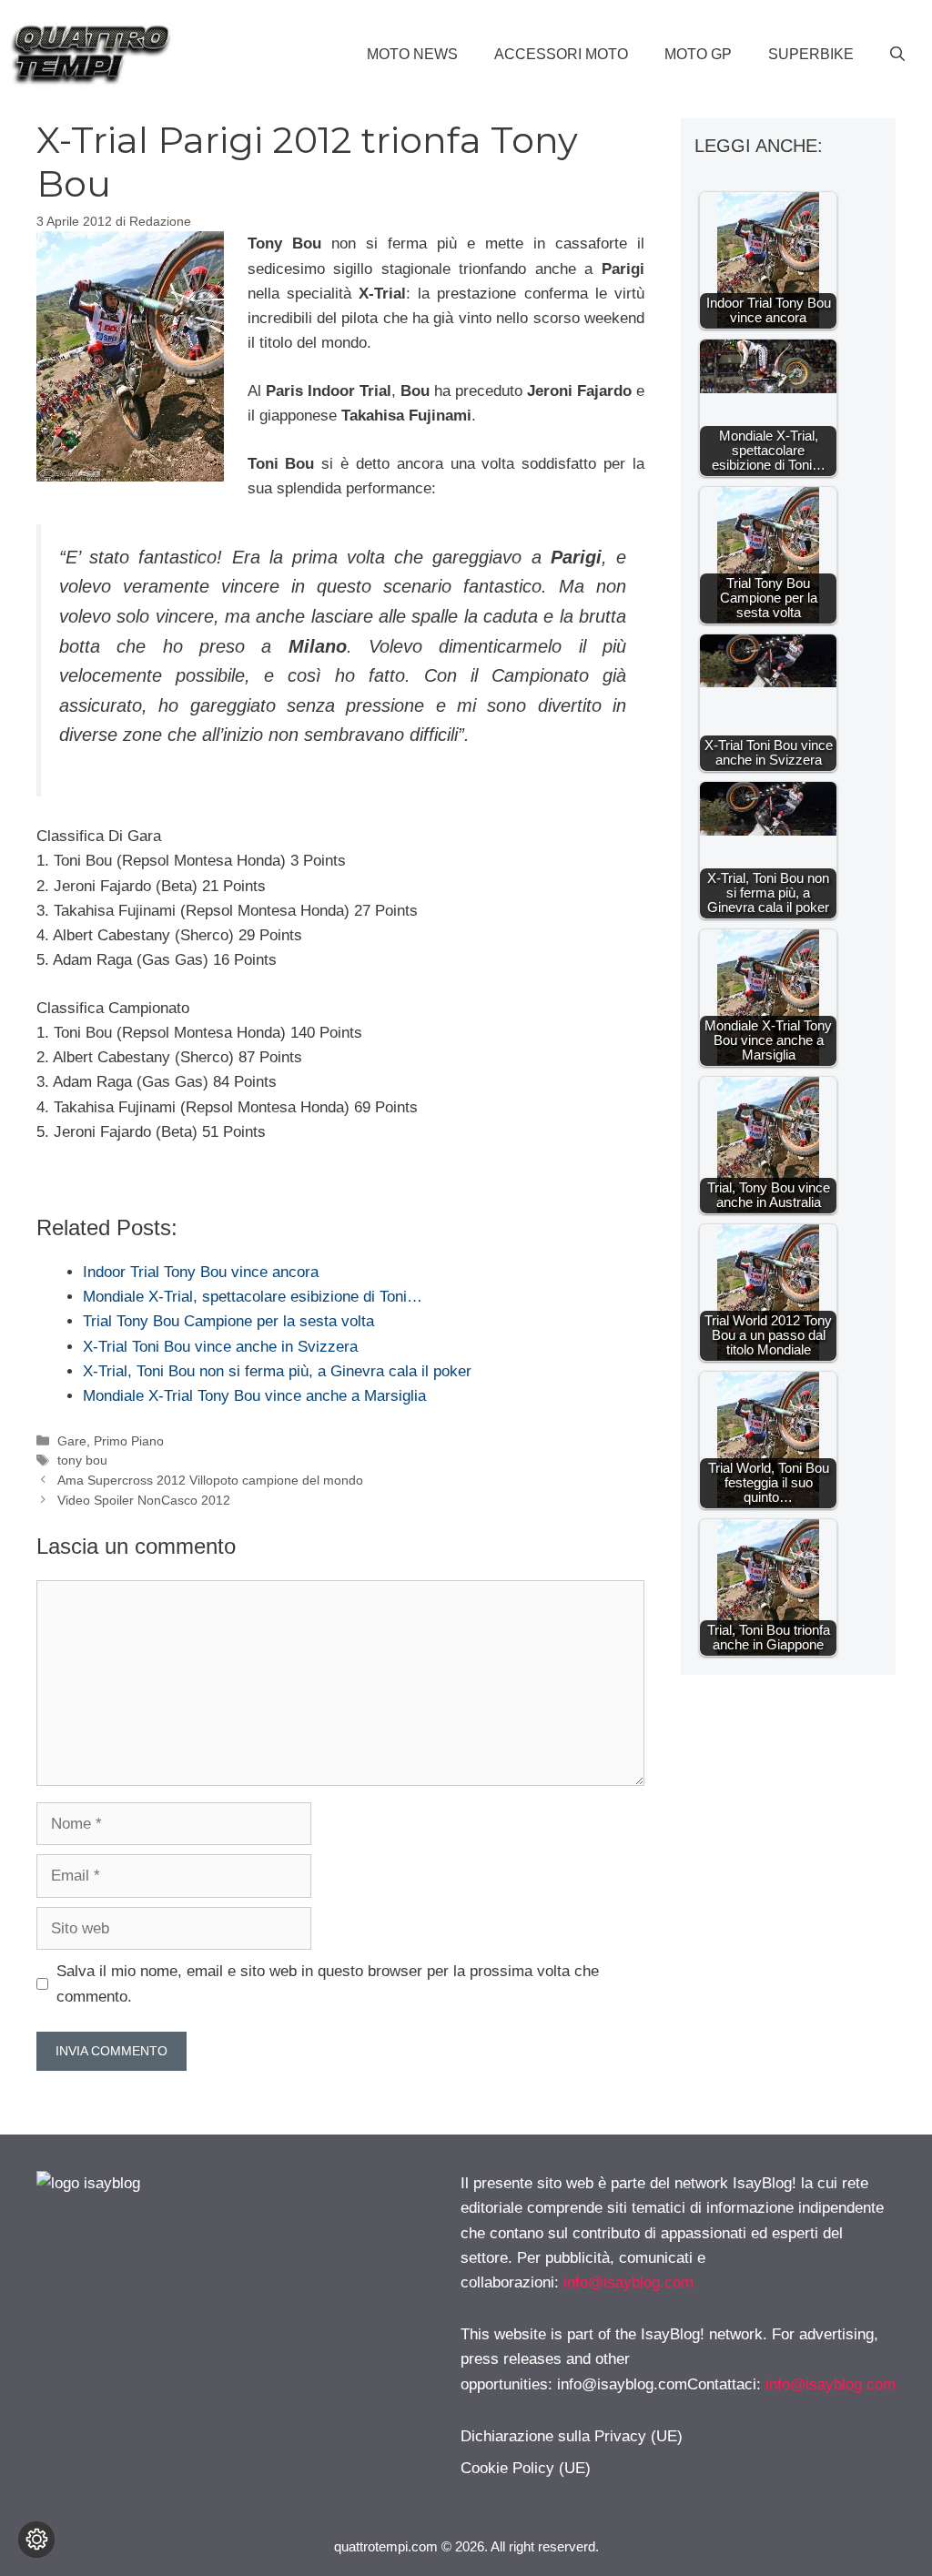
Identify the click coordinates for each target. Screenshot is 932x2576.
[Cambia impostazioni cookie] (36, 2540)
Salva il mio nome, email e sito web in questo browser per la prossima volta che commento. (328, 1983)
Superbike (811, 54)
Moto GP (698, 54)
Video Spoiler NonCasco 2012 (144, 1500)
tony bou (82, 1460)
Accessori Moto (561, 54)
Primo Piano (129, 1441)
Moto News (412, 54)
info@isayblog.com (628, 2282)
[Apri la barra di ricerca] (897, 55)
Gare (72, 1441)
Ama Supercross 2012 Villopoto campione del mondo (210, 1480)
